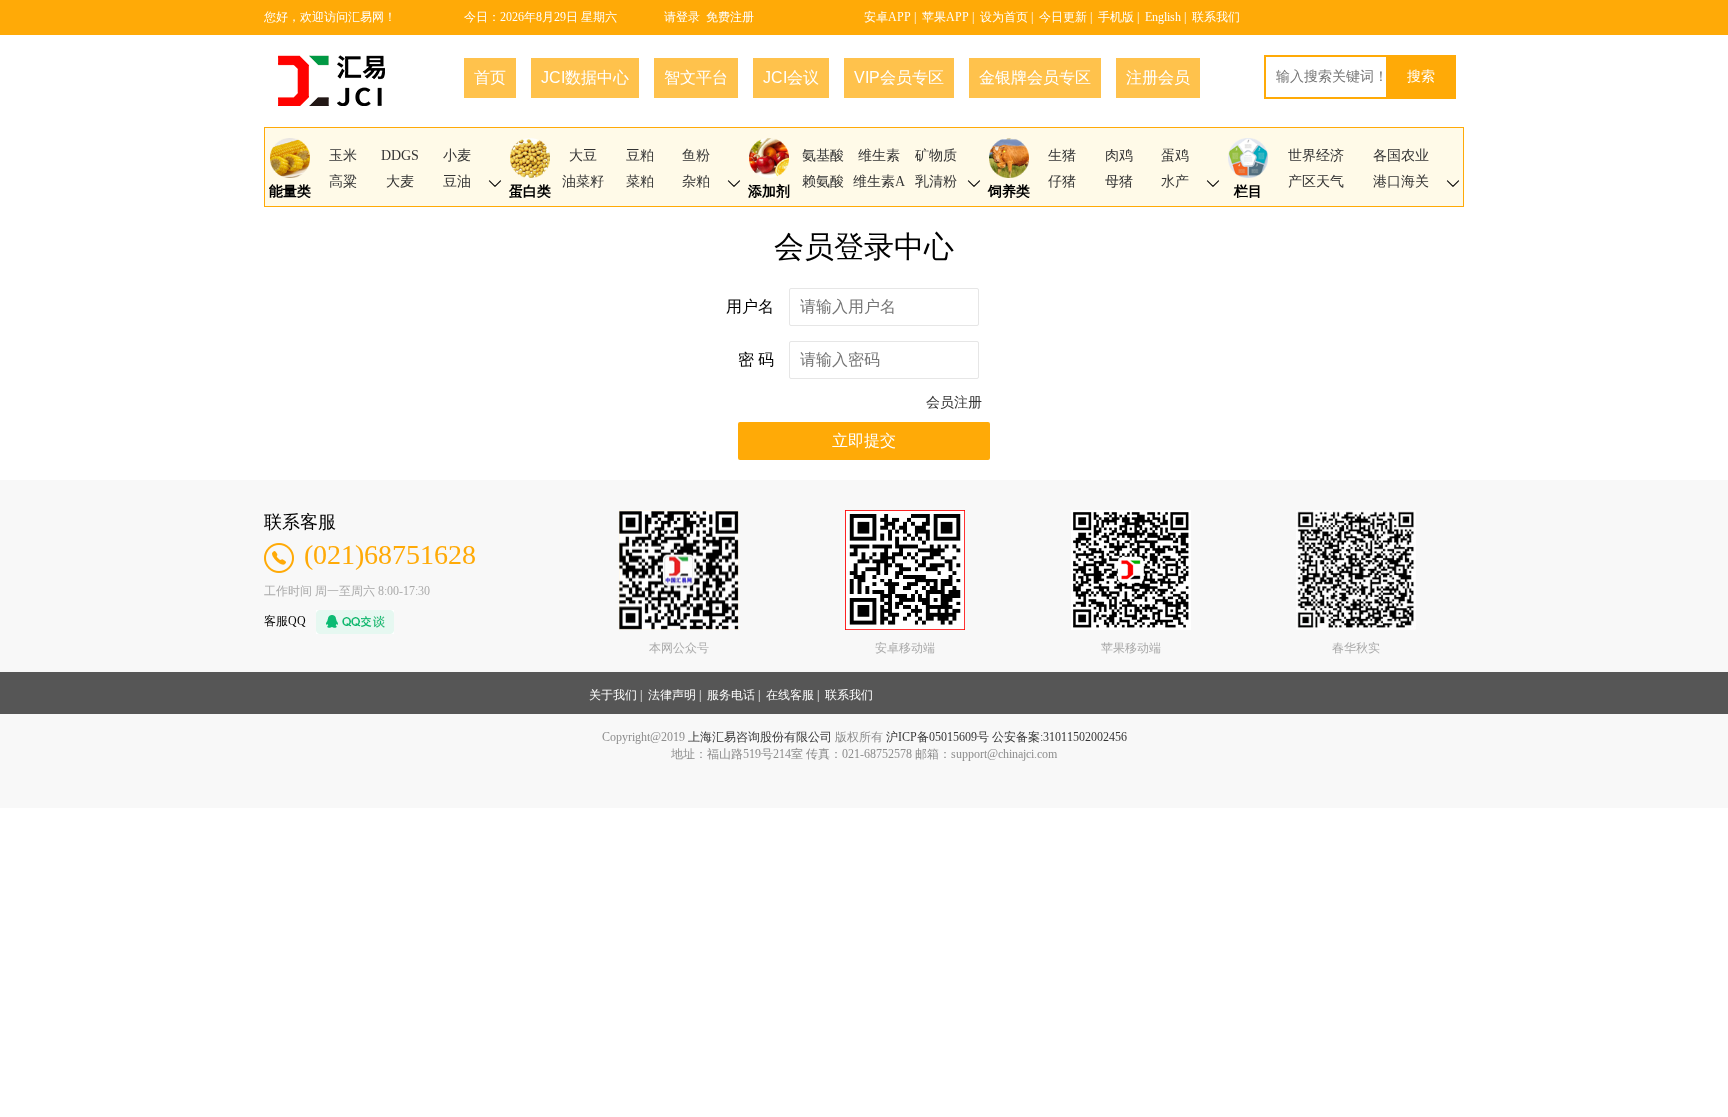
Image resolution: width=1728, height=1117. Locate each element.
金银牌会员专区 (1035, 77)
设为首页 (1004, 17)
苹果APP (945, 17)
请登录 (682, 17)
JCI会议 (791, 77)
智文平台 (696, 77)
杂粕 (696, 181)
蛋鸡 (1175, 155)
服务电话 (731, 695)
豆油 (457, 181)
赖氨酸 (823, 181)
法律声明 (672, 695)
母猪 (1119, 181)
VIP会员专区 (899, 77)
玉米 (343, 155)
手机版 (1116, 17)
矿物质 (936, 155)
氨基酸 (823, 155)
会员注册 (954, 402)
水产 (1175, 181)
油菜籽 (583, 181)
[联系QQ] (350, 620)
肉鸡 (1119, 155)
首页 (490, 77)
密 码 (756, 359)
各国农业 (1401, 155)
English (1163, 17)
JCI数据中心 (585, 77)
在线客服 (790, 695)
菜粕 (640, 181)
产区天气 (1316, 181)
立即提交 (864, 440)
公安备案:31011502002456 (1059, 737)
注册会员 (1158, 77)
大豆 (583, 155)
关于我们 (613, 695)
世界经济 (1316, 155)
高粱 (343, 181)
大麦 (400, 181)
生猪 (1062, 155)
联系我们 (1216, 17)
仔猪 (1062, 181)
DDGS (400, 155)
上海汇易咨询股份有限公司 (760, 737)
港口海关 (1401, 181)
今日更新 (1063, 17)
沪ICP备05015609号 (937, 737)
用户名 (750, 306)
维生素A (879, 181)
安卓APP (887, 17)
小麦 (457, 155)
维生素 (879, 155)
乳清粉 (936, 181)
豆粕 (640, 155)
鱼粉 (696, 155)
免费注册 (730, 17)
